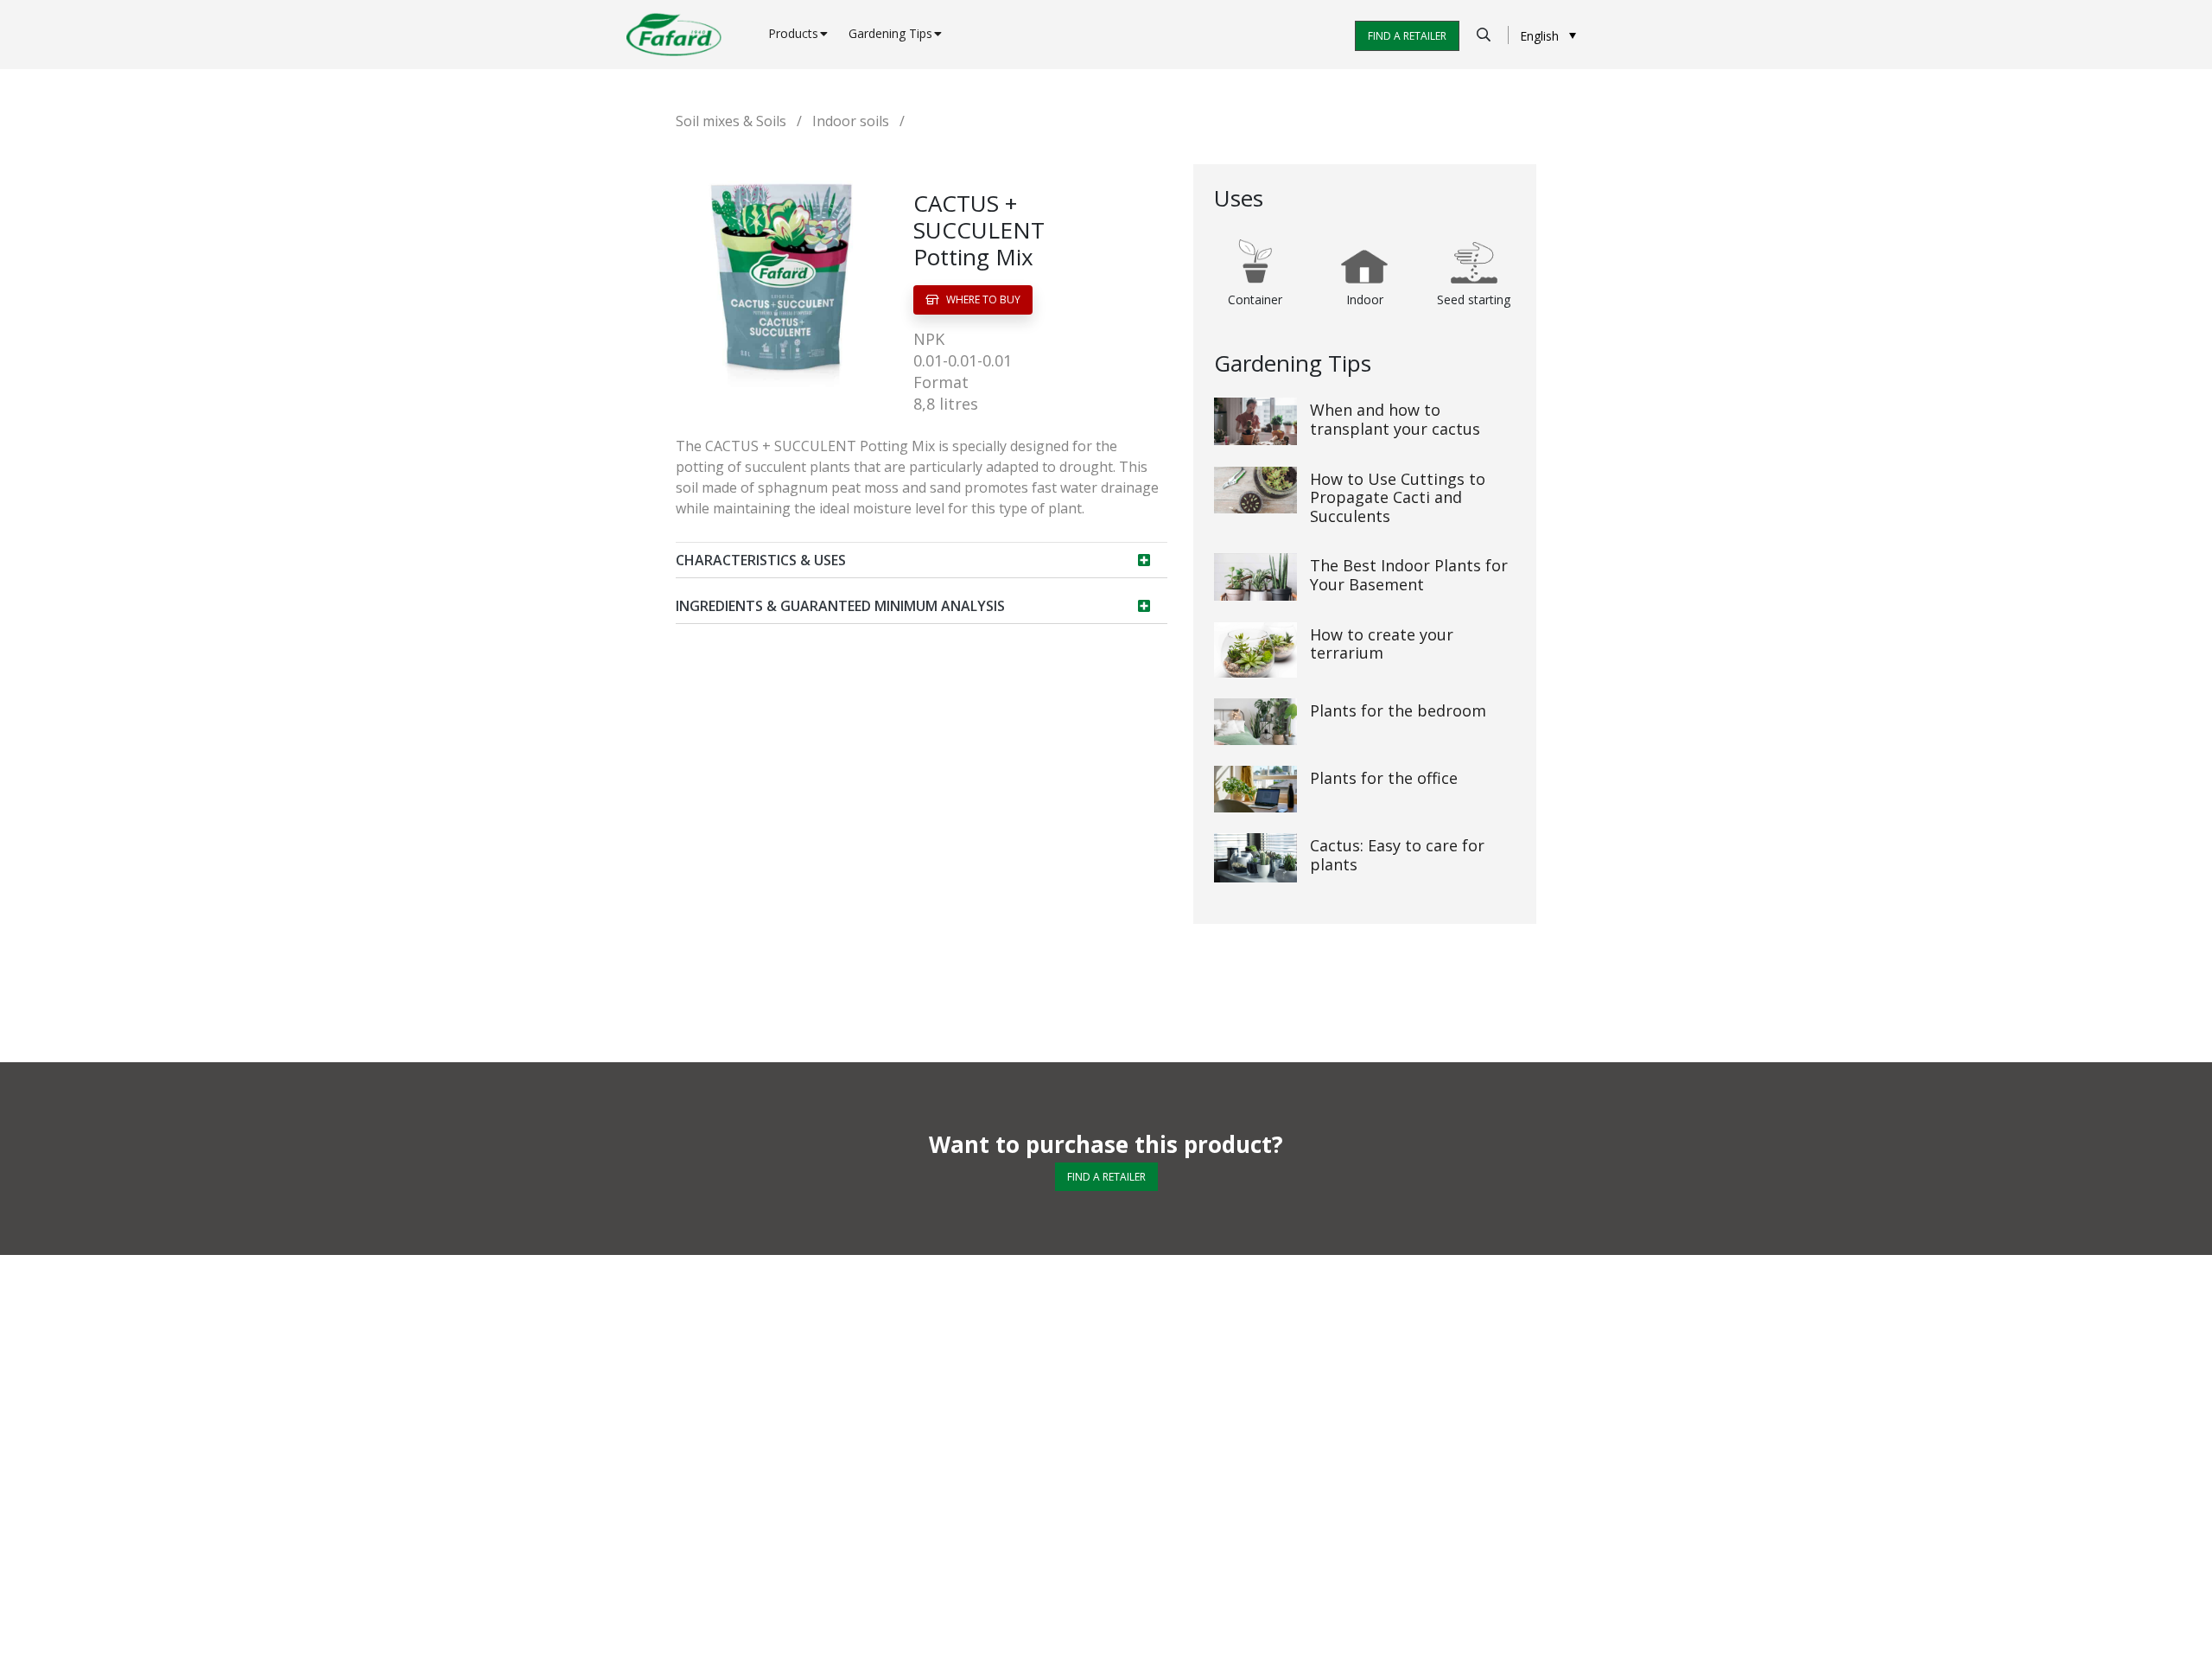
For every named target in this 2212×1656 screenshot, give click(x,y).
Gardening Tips (890, 33)
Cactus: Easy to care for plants (1397, 855)
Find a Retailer (1407, 36)
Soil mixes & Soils (731, 121)
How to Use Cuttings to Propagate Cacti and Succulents (1398, 497)
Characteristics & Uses (761, 560)
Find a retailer (1106, 1177)
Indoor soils (851, 121)
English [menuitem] (1539, 36)
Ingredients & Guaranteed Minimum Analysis (840, 606)
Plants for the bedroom (1398, 710)
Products (793, 33)
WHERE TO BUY (982, 299)
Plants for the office (1384, 778)
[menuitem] (1548, 35)
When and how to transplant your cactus (1395, 419)
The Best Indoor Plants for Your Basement (1409, 575)
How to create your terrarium (1382, 644)
